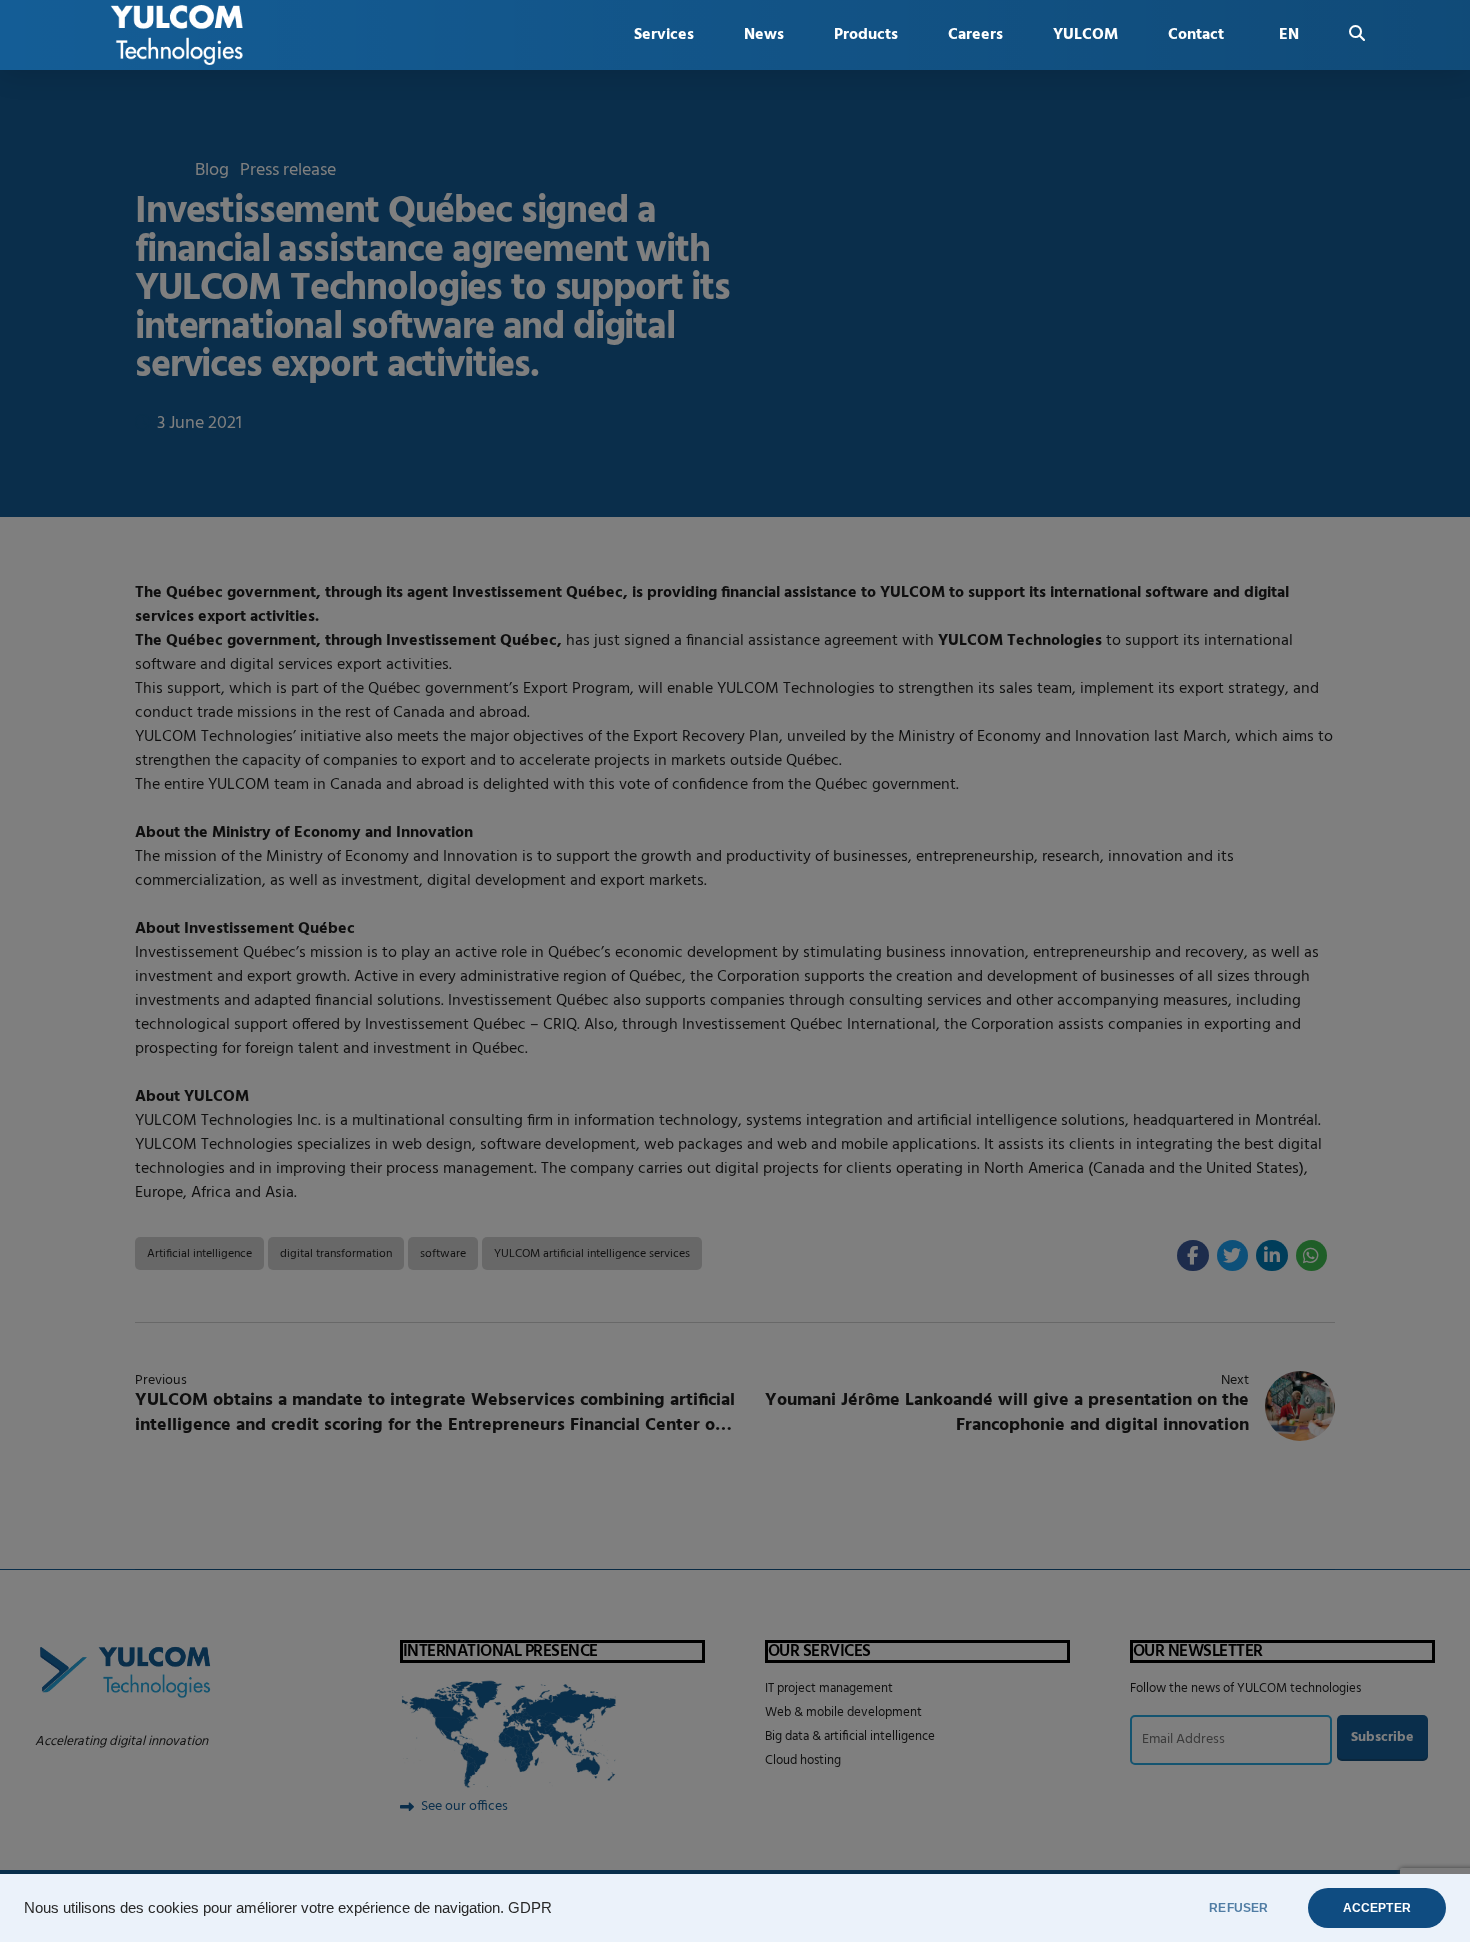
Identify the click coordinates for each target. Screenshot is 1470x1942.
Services (664, 35)
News (764, 35)
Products (866, 35)
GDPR (530, 1908)
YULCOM (1085, 35)
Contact (1196, 35)
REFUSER (1238, 1908)
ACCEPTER (1377, 1908)
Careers (975, 35)
